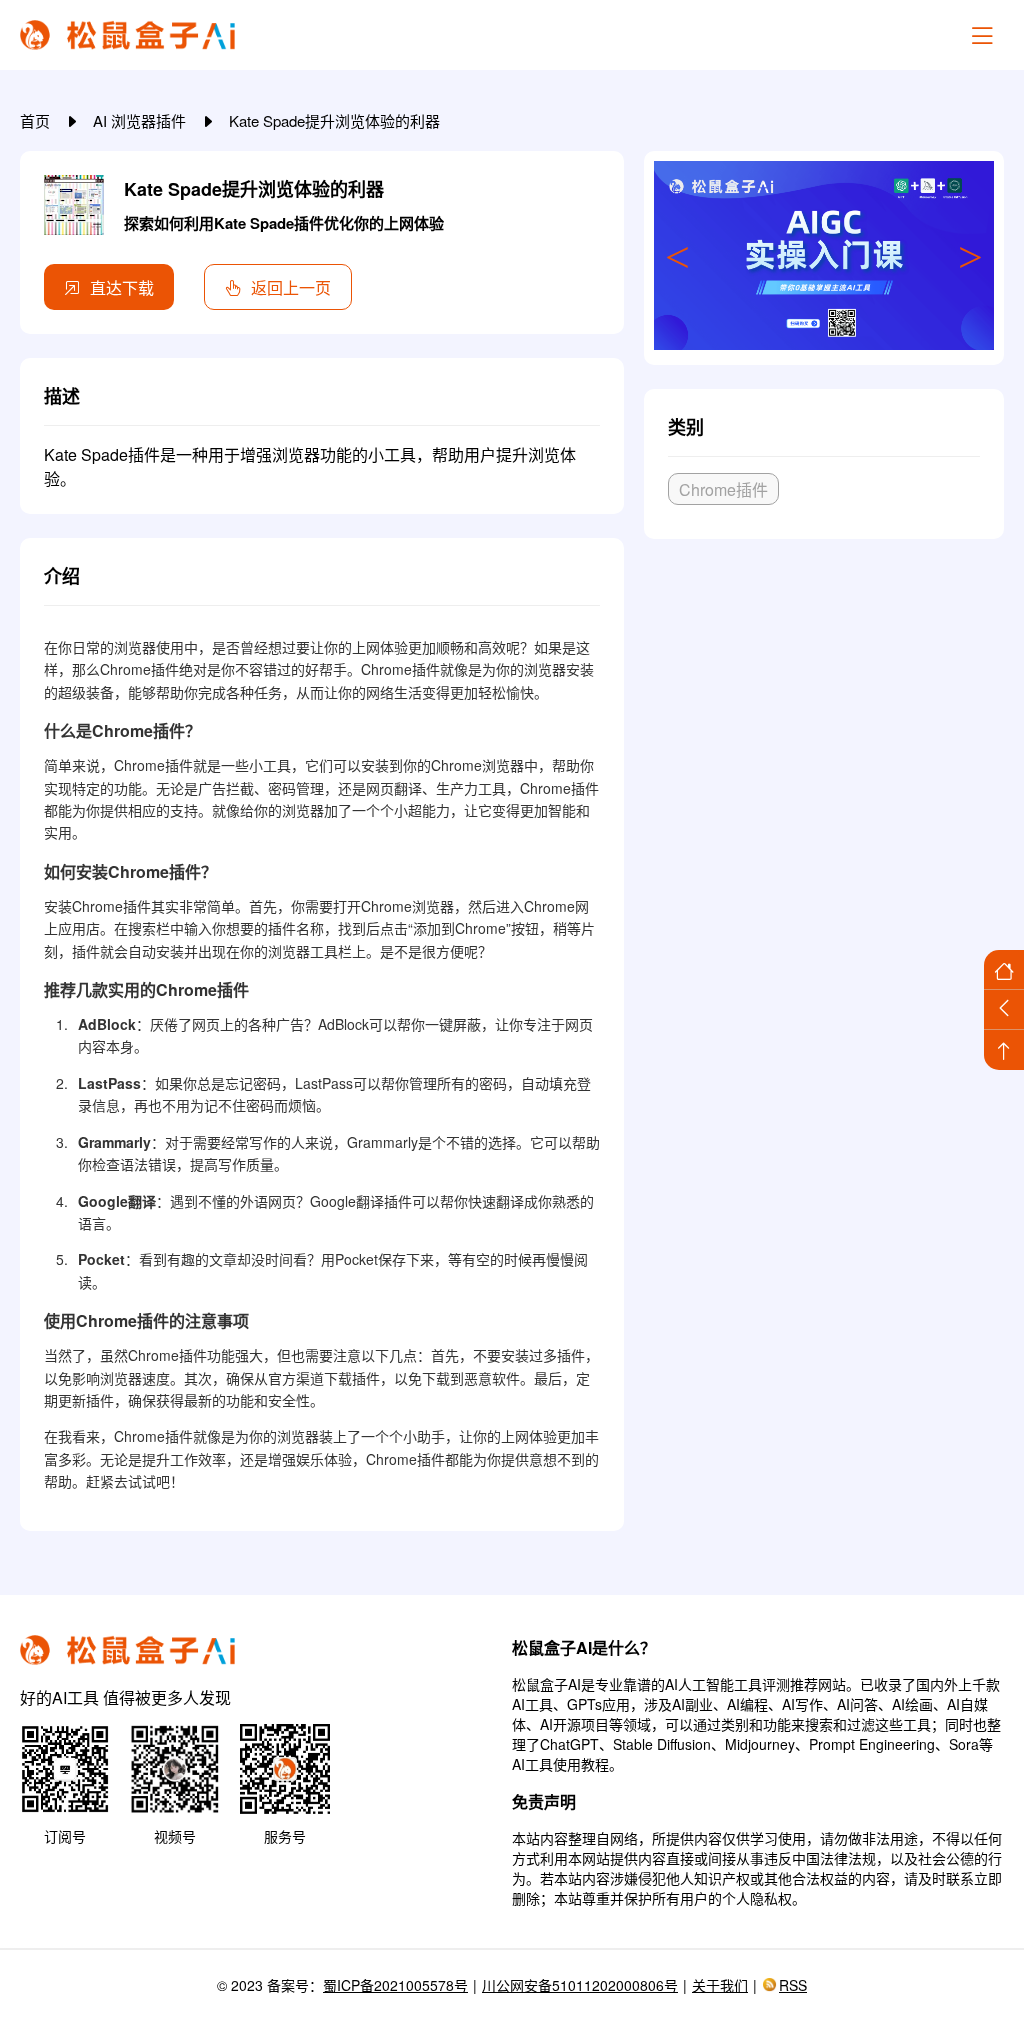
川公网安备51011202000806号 (580, 1985)
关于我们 (720, 1985)
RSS (793, 1985)
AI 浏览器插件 (141, 120)
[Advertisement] (824, 703)
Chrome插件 (723, 489)
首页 (37, 120)
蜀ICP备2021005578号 (395, 1985)
